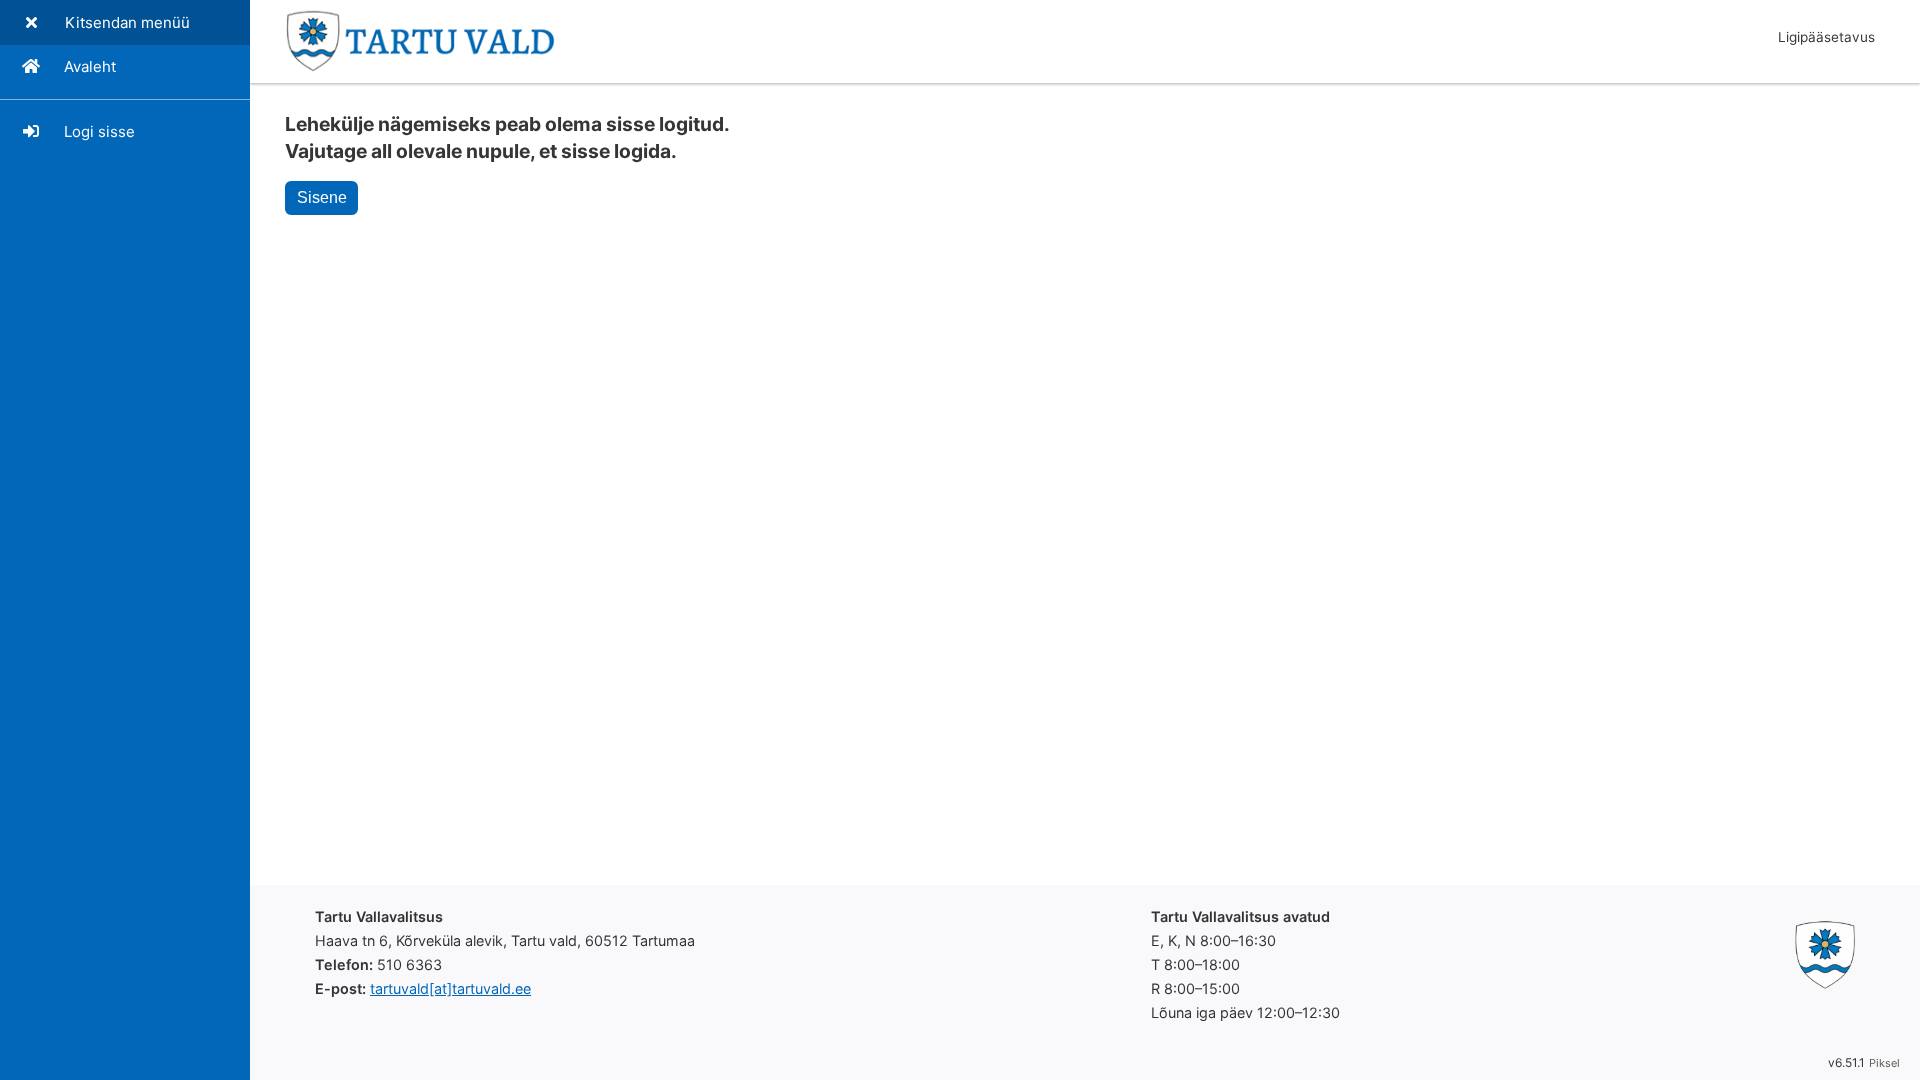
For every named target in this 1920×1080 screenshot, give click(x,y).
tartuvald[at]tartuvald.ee (450, 988)
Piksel (1884, 1063)
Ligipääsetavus (1826, 37)
